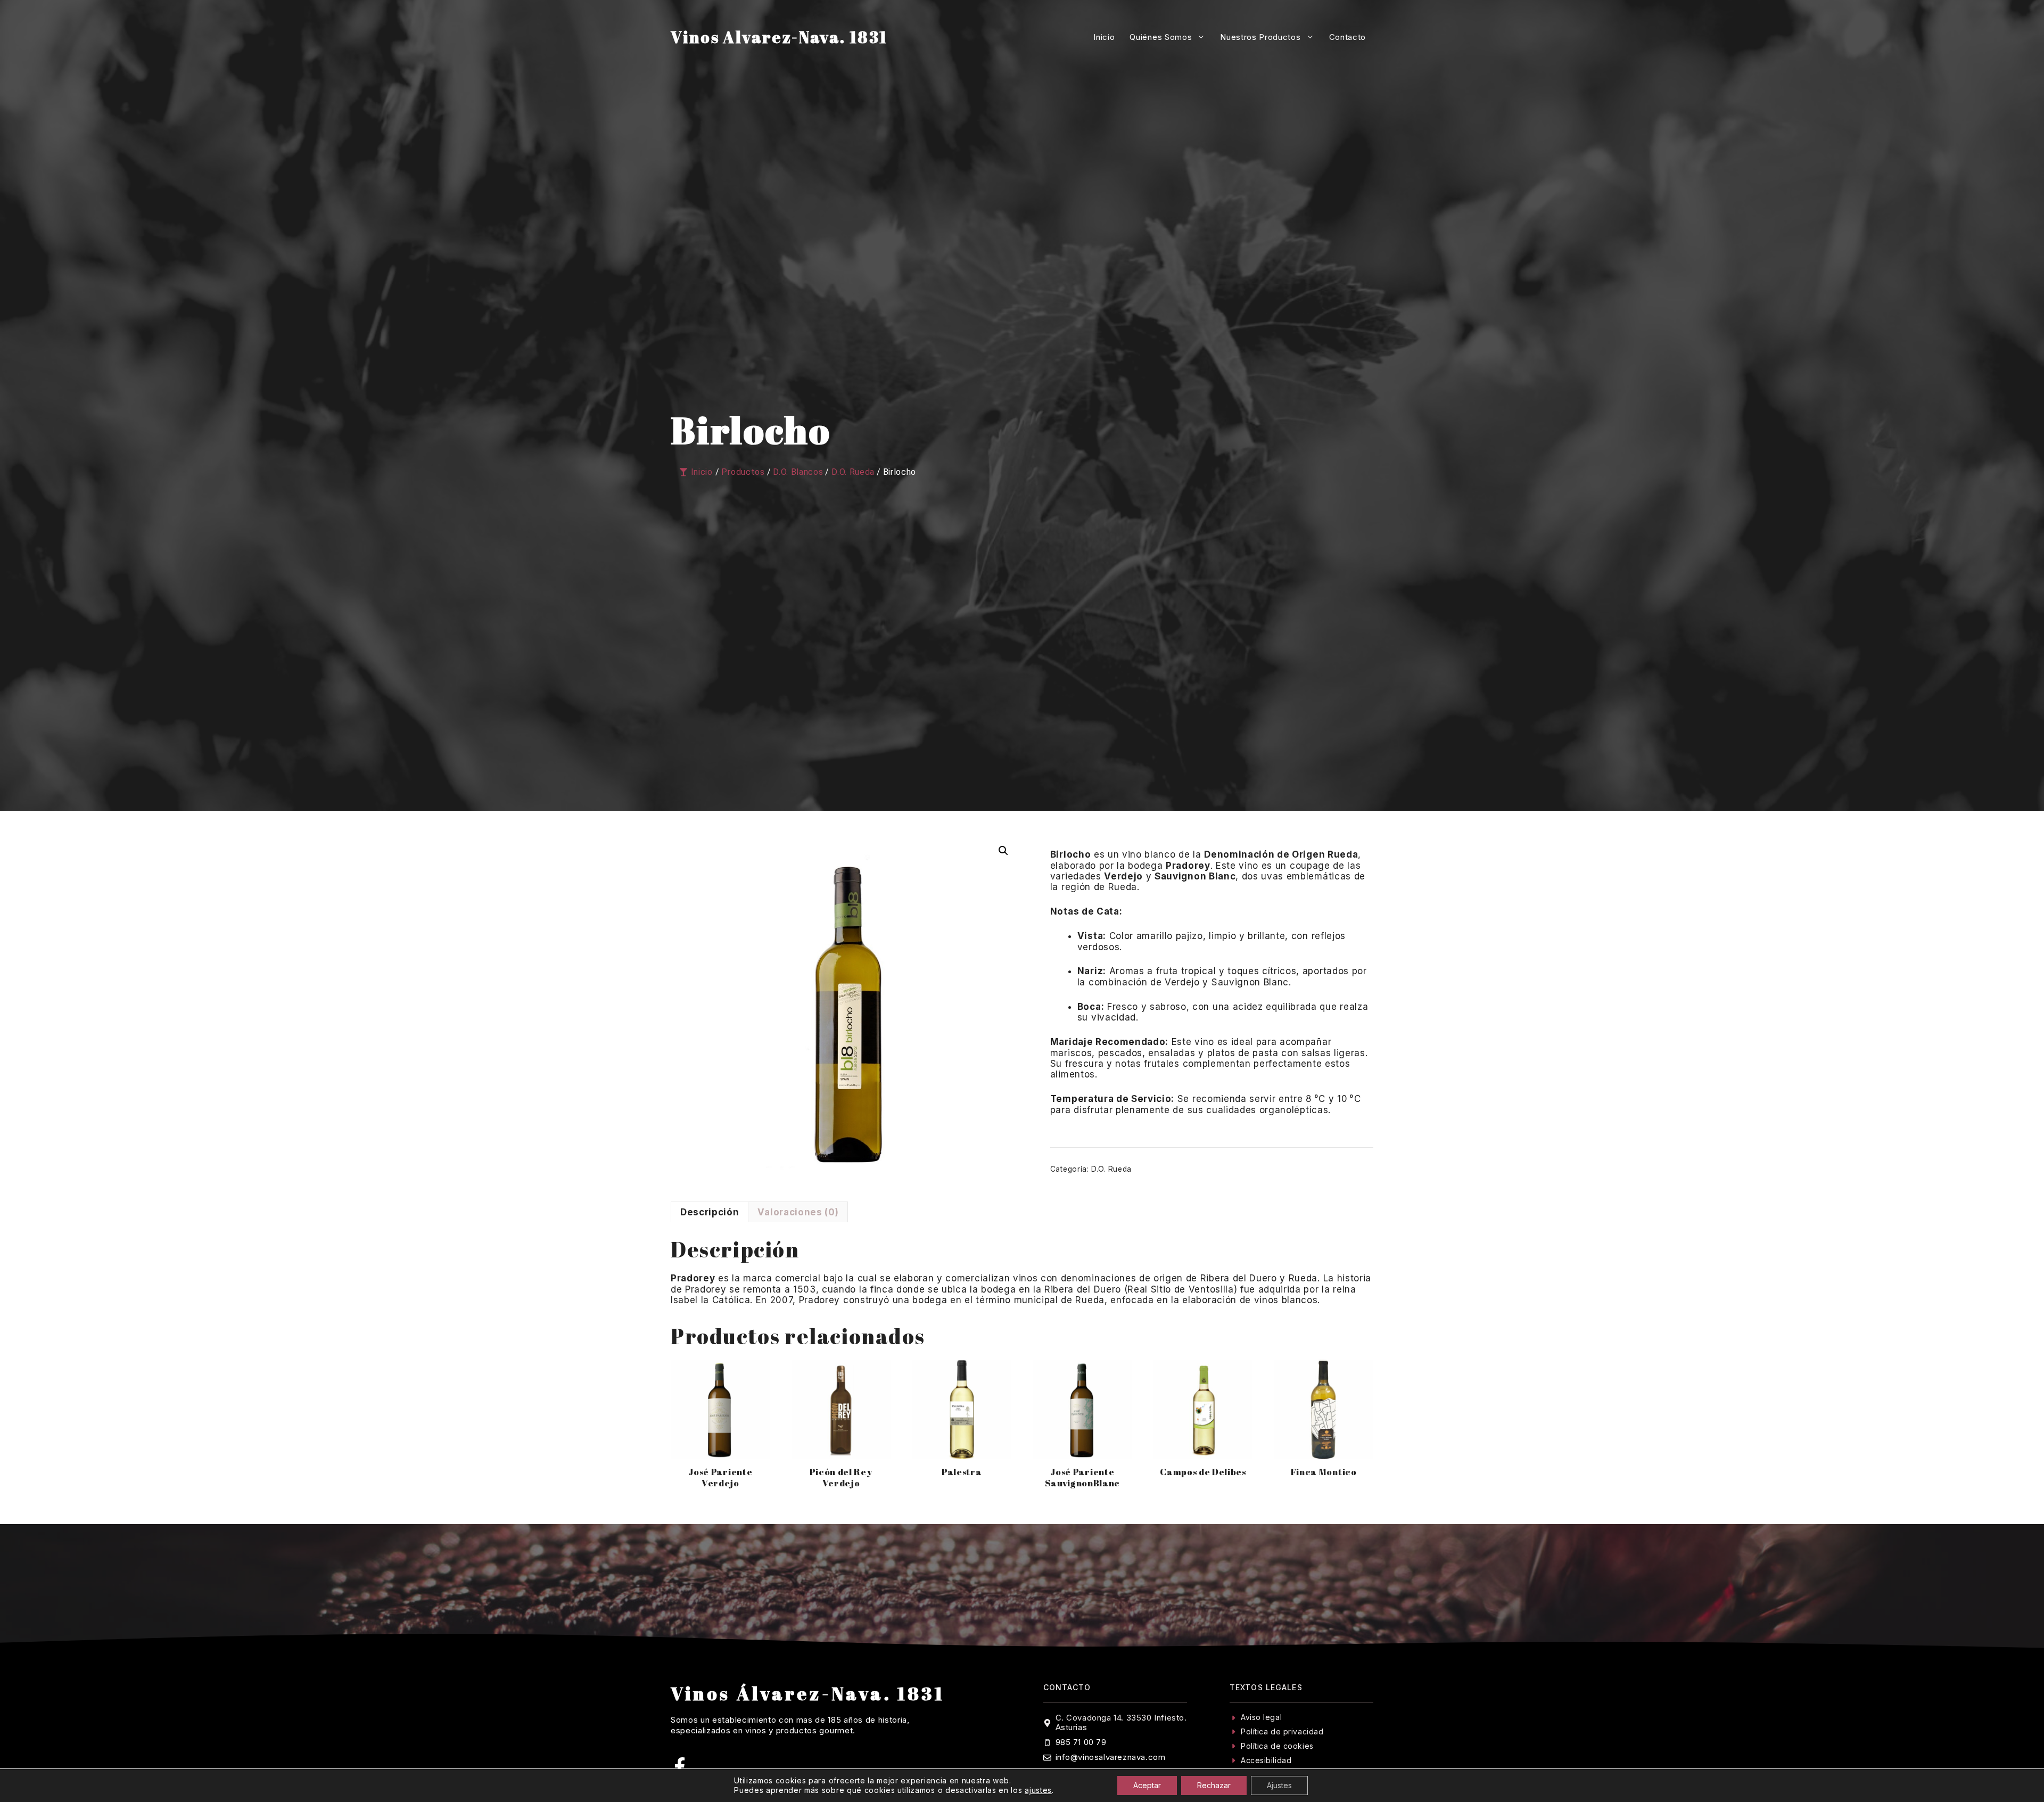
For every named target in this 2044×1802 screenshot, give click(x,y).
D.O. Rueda (1111, 1169)
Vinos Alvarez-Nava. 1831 (779, 37)
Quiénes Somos (1161, 37)
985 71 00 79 (1081, 1742)
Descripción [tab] (710, 1212)
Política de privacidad (1282, 1731)
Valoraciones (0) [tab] (798, 1212)
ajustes (1038, 1790)
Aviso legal (1261, 1717)
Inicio (1104, 37)
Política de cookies (1277, 1746)
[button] (1003, 851)
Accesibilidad (1266, 1760)
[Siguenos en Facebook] (680, 1766)
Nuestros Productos (1260, 37)
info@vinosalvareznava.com (1111, 1757)
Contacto (1347, 37)
